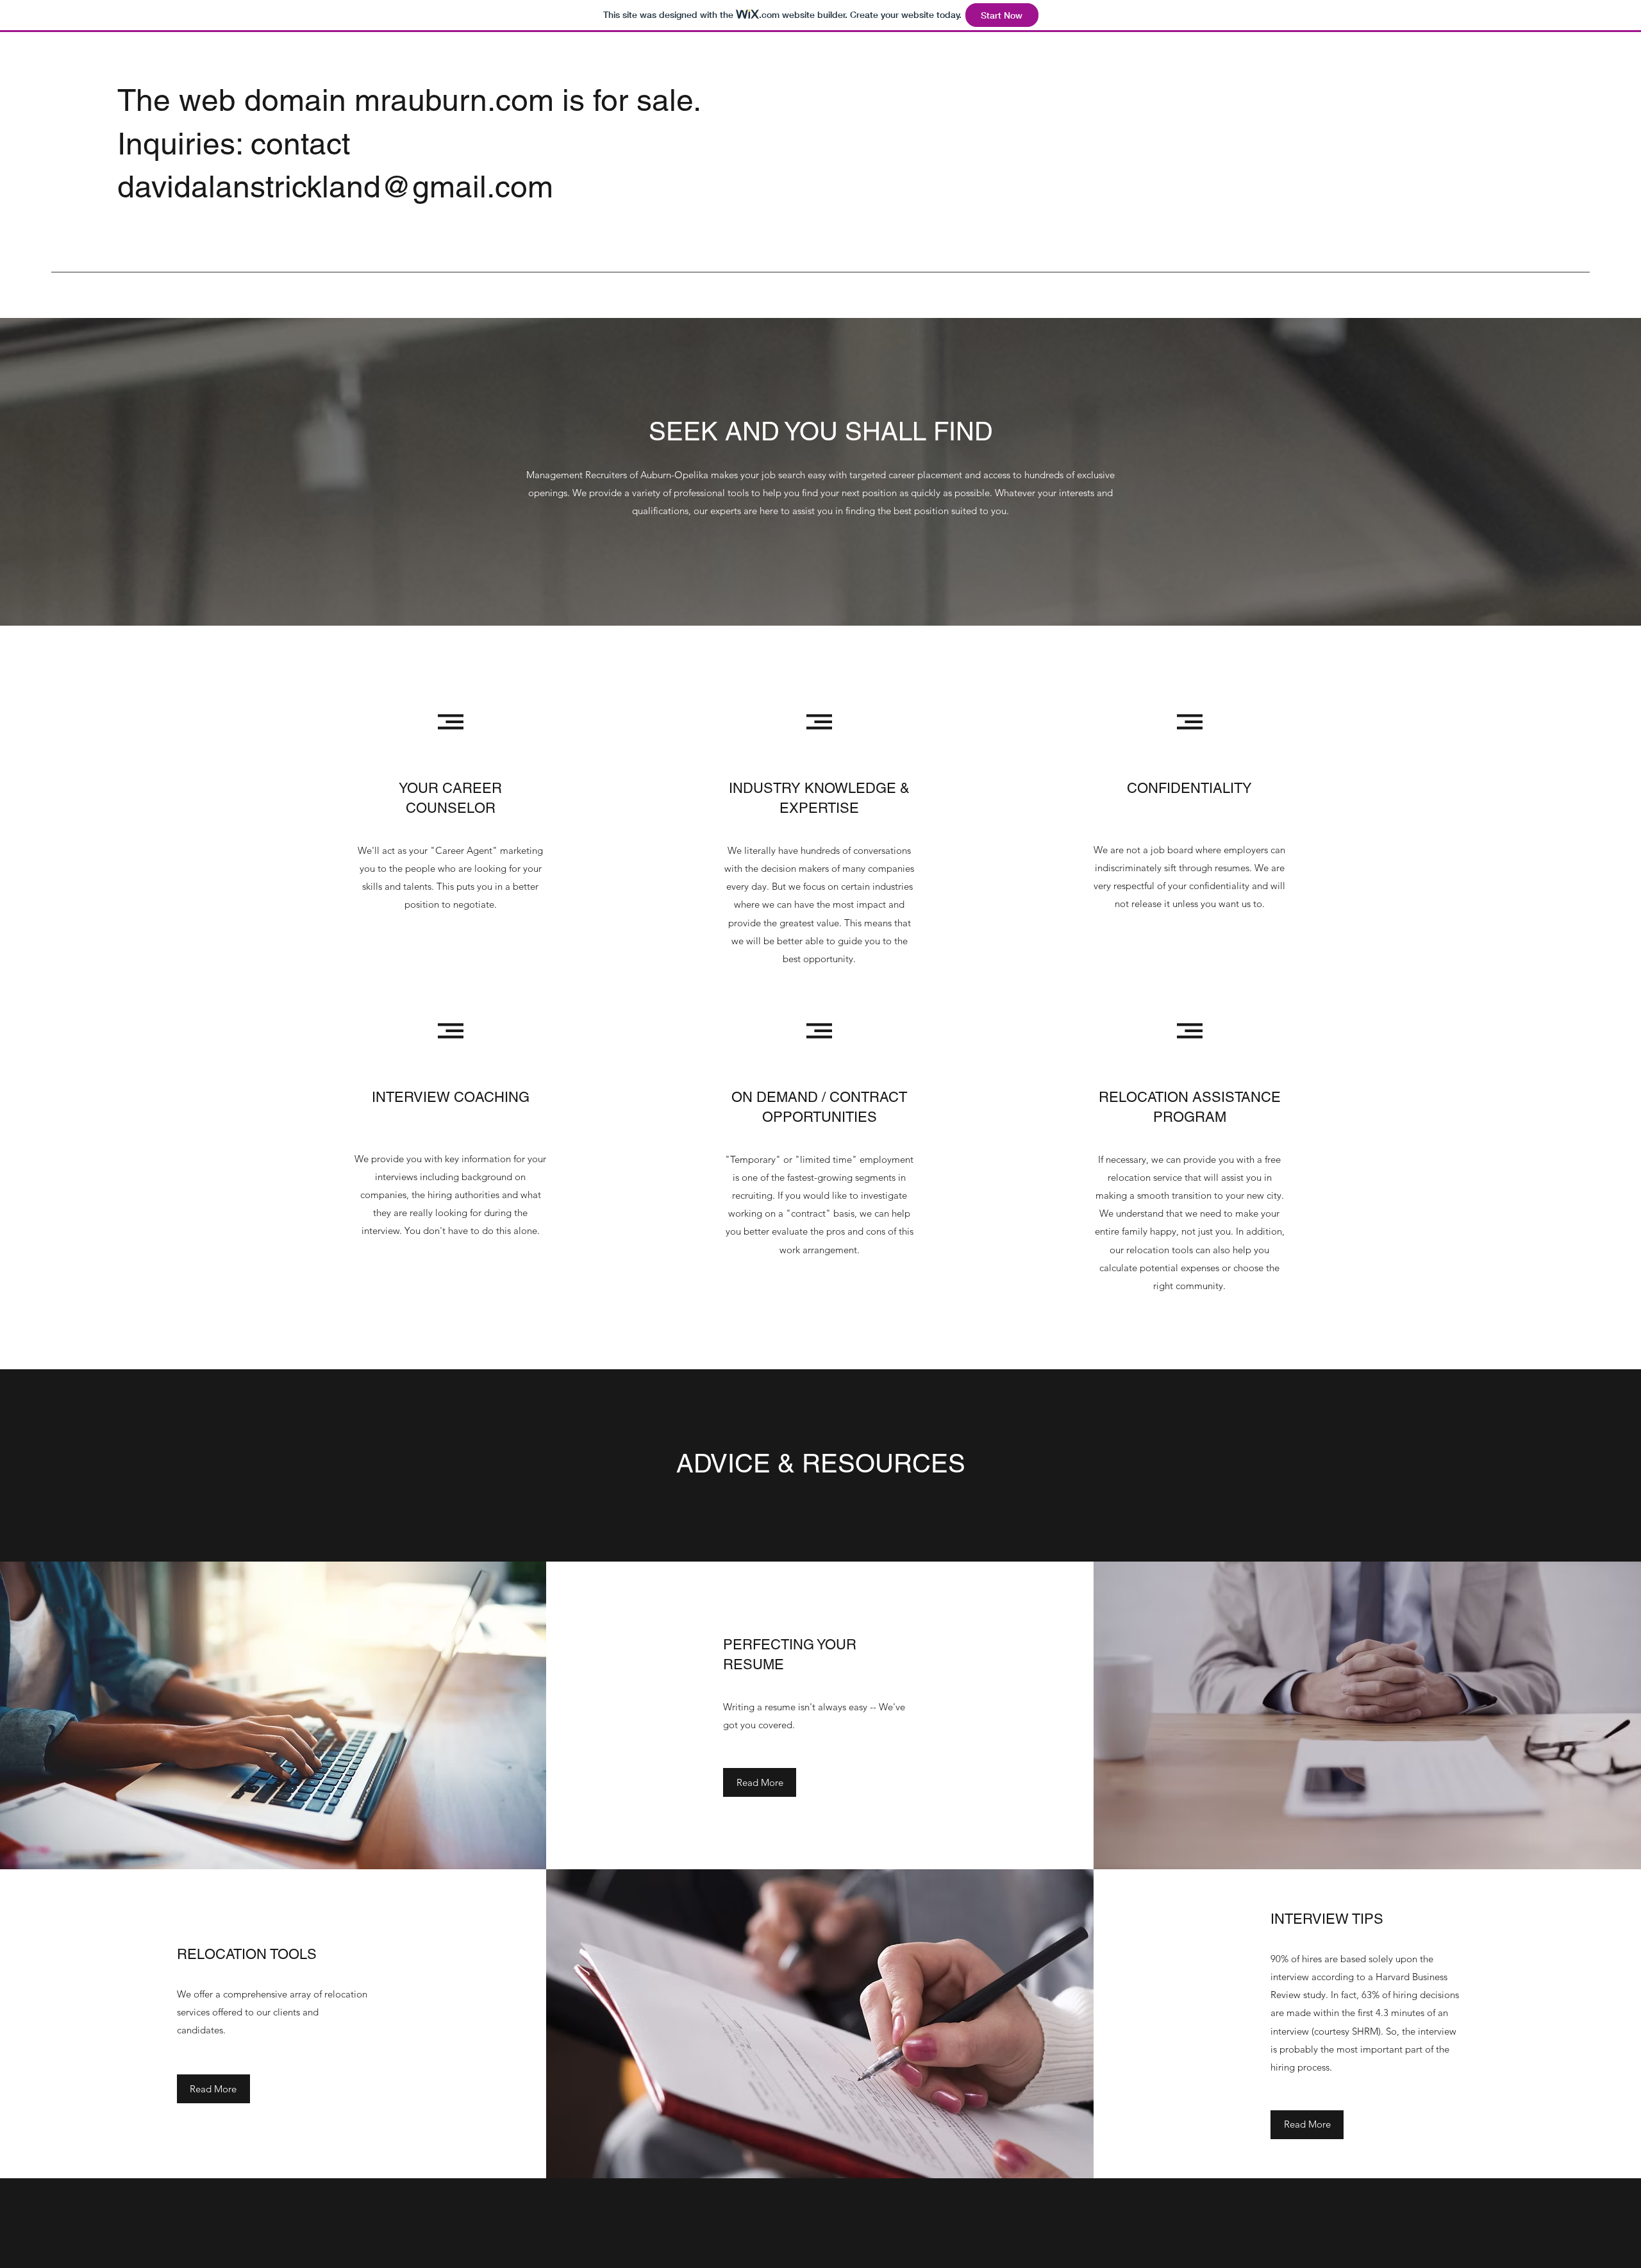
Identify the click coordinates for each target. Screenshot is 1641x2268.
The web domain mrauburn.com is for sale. (409, 100)
